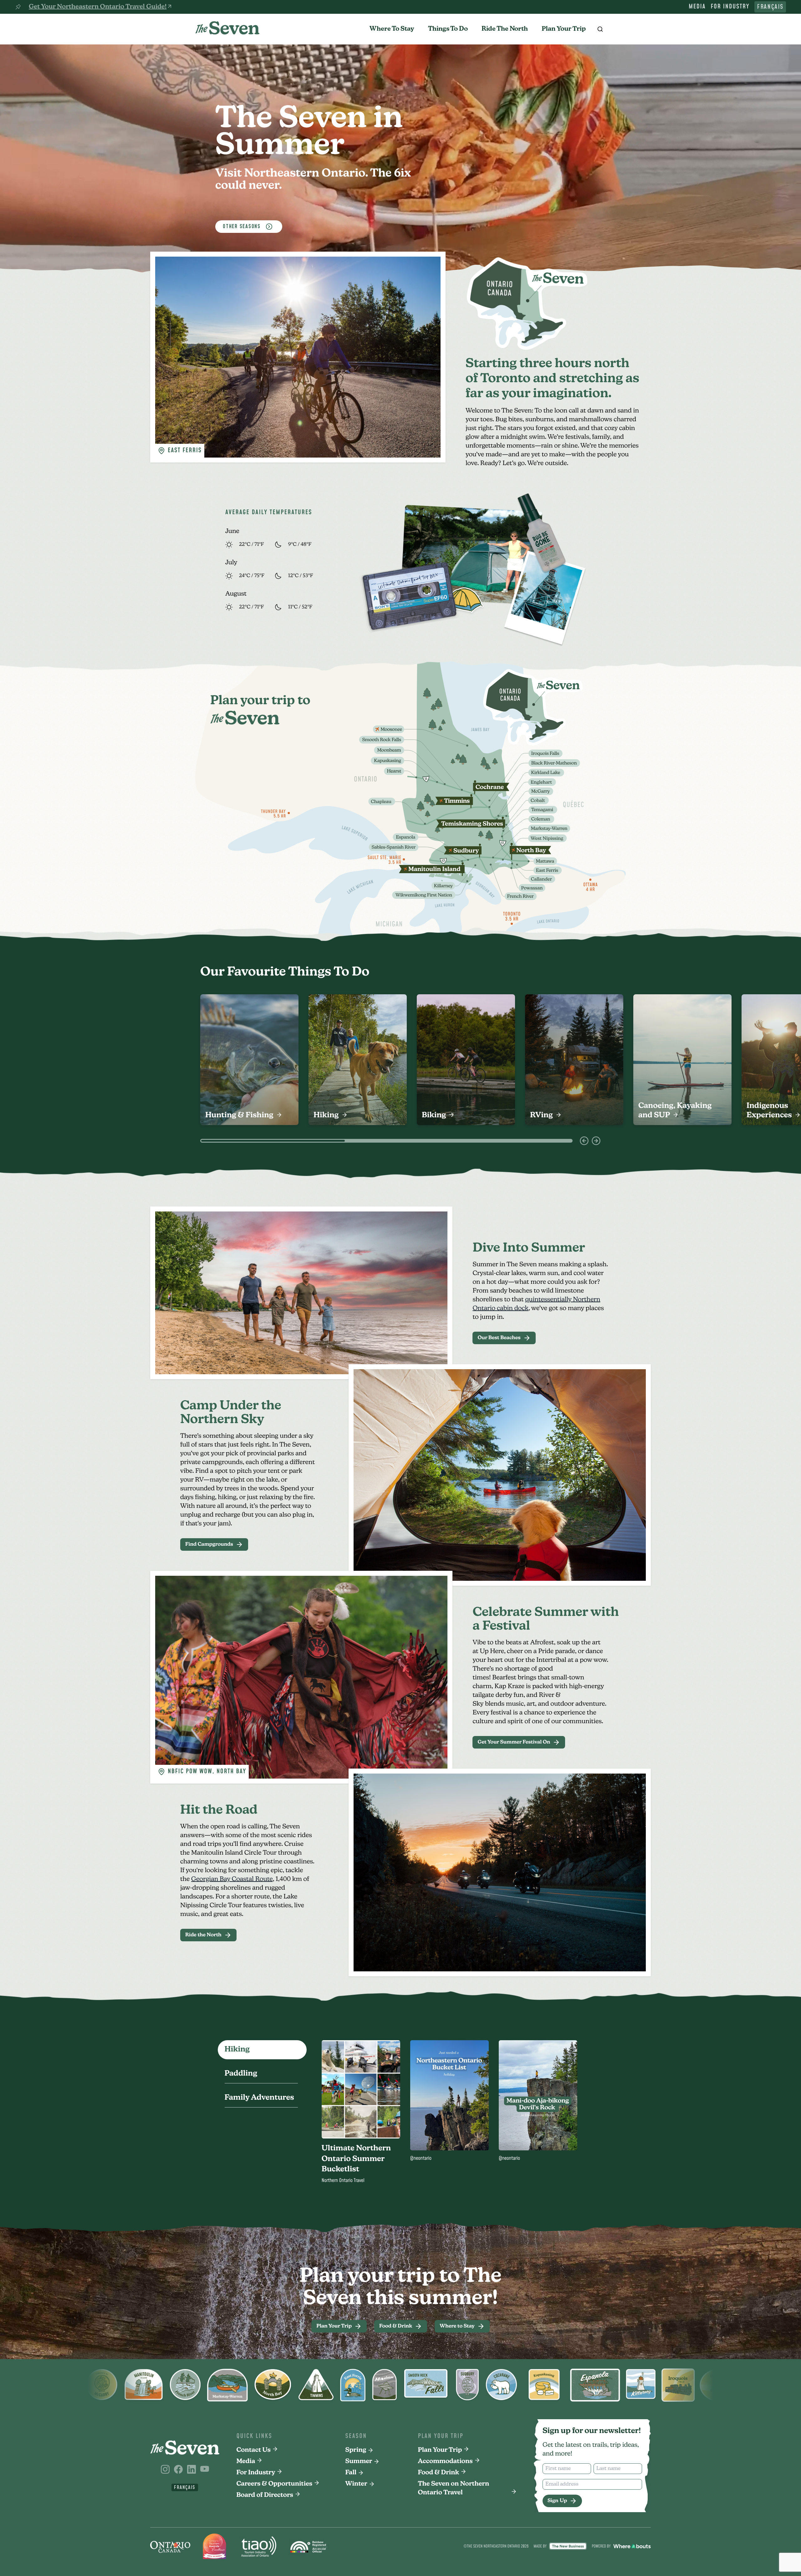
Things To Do (448, 29)
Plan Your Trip (564, 29)
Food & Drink (439, 2473)
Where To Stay (392, 29)
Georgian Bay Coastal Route (232, 1879)
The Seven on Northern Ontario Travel (454, 2488)
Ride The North (505, 29)
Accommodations (445, 2461)
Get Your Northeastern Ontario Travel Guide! (98, 7)
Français (770, 7)
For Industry (730, 7)
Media (697, 7)
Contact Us (254, 2450)
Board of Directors (265, 2495)
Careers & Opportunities (275, 2484)
